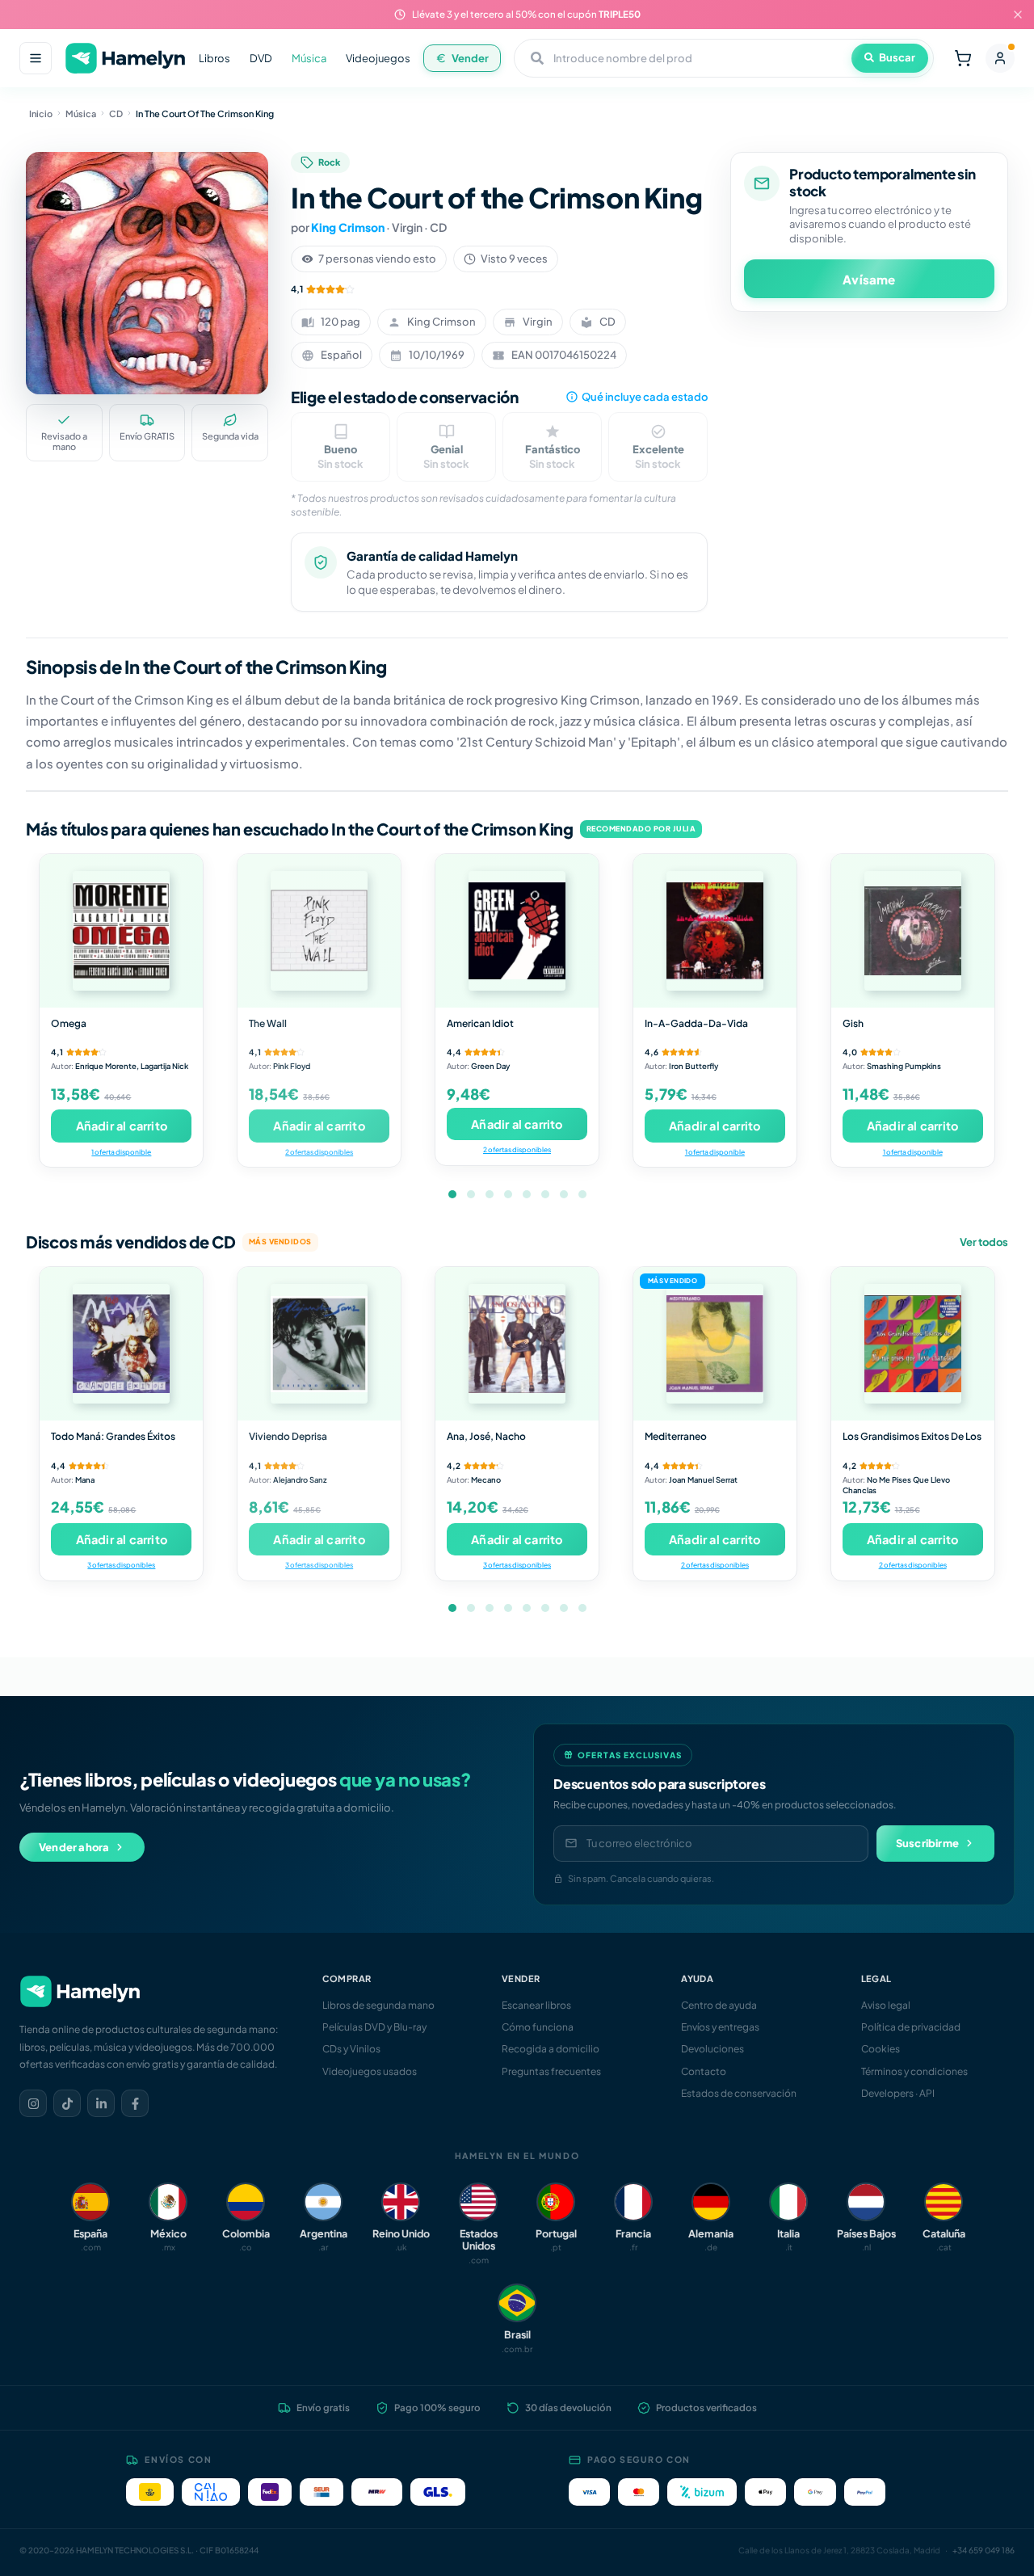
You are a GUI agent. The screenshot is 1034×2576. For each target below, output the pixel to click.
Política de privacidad (911, 2027)
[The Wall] (319, 931)
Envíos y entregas (720, 2027)
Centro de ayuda (719, 2005)
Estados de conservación (739, 2093)
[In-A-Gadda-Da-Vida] (715, 931)
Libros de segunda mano (378, 2005)
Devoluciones (712, 2049)
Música (309, 58)
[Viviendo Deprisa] (319, 1344)
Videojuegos (378, 58)
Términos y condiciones (914, 2071)
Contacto (704, 2071)
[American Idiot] (517, 931)
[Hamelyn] (125, 59)
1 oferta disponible (121, 1152)
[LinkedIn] (101, 2103)
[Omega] (121, 931)
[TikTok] (67, 2103)
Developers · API (898, 2093)
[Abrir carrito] (963, 58)
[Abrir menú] (36, 58)
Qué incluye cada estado (645, 397)
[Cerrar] (1018, 15)
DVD (261, 58)
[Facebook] (135, 2103)
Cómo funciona (538, 2027)
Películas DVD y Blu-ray (374, 2027)
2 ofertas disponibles (319, 1152)
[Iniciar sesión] (1000, 58)
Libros (214, 58)
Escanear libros (536, 2005)
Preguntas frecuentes (551, 2071)
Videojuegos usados (370, 2071)
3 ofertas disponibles (121, 1565)
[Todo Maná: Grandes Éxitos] (121, 1344)
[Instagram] (33, 2103)
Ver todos (984, 1242)
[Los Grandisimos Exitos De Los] (913, 1344)
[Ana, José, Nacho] (517, 1344)
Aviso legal (886, 2005)
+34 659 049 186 (984, 2550)
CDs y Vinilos (351, 2049)
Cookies (881, 2049)
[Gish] (913, 931)
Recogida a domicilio (551, 2049)
